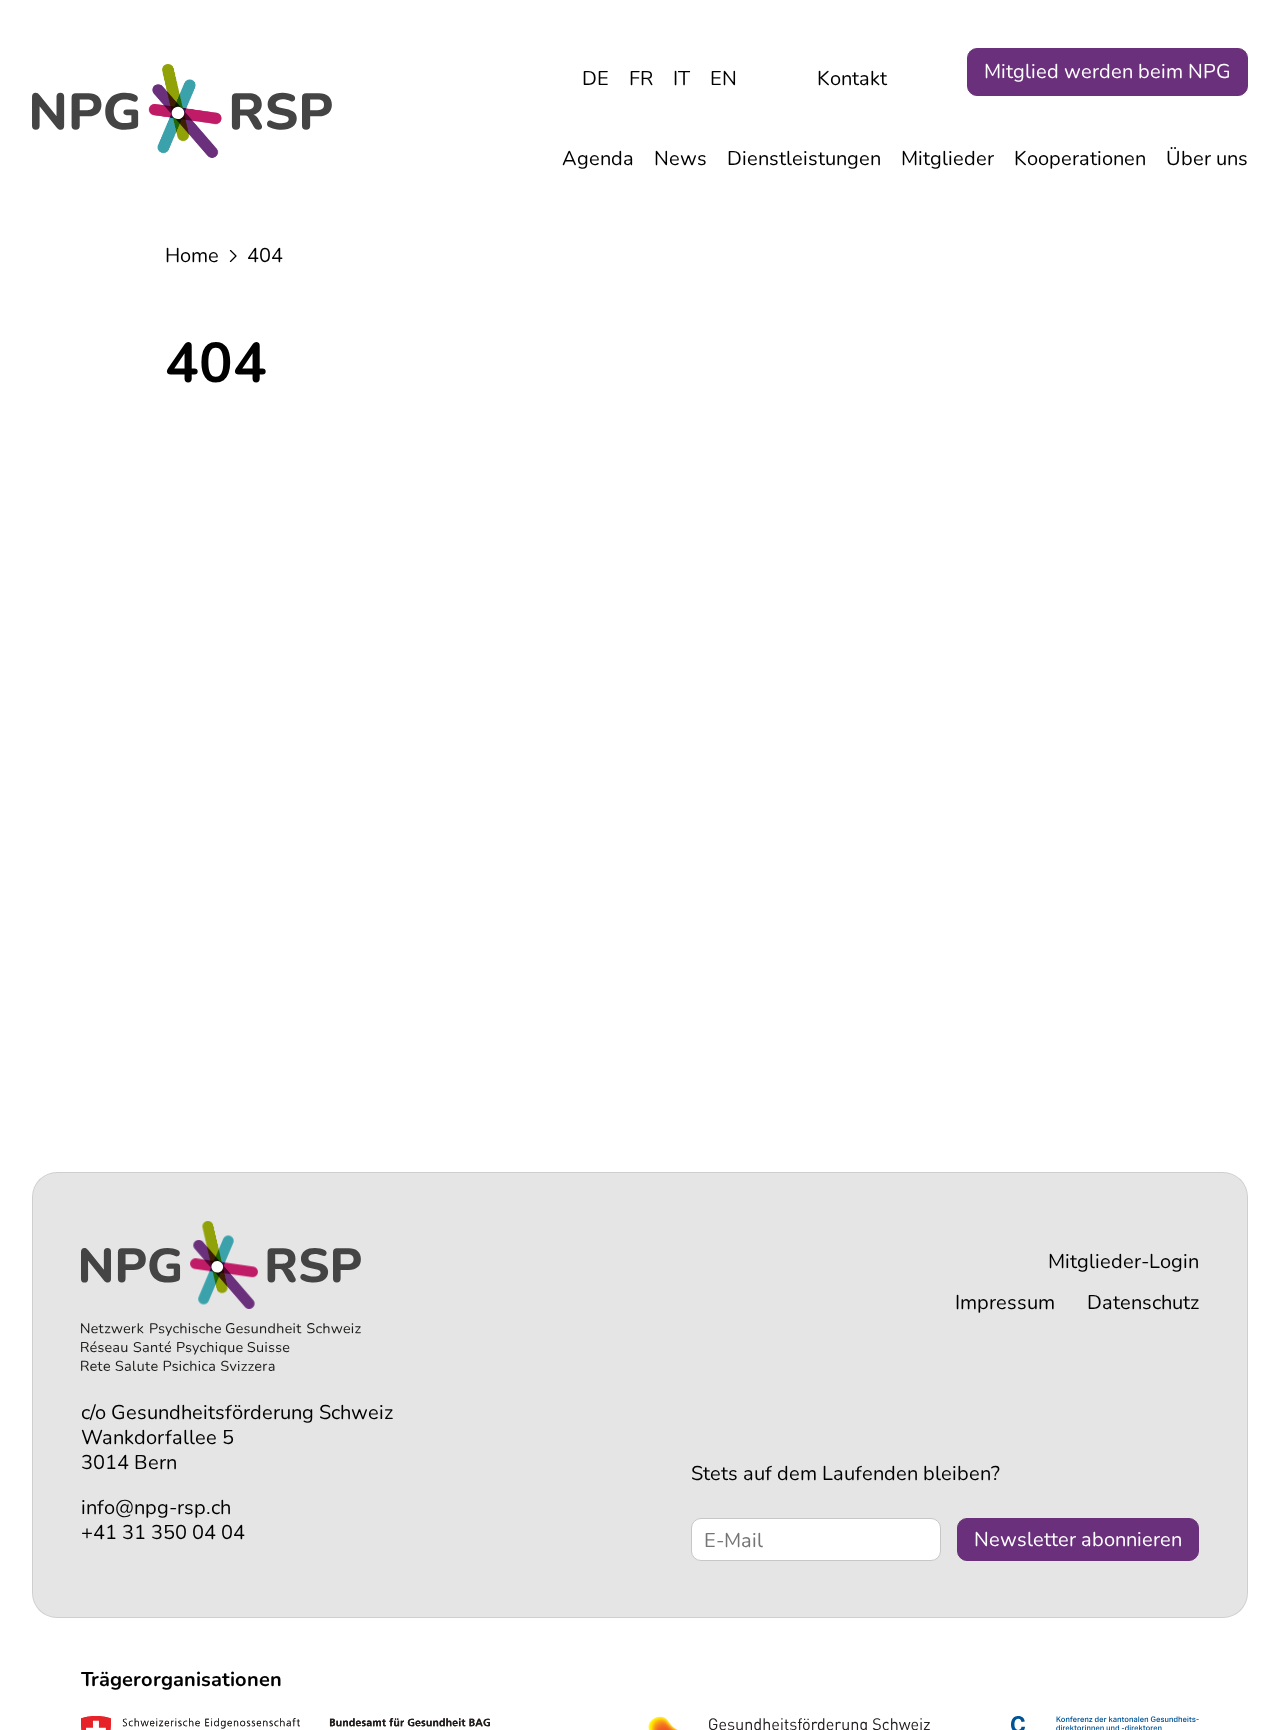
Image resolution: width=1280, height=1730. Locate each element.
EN (723, 78)
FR (641, 78)
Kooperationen (1080, 158)
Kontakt (852, 78)
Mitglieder (947, 158)
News (680, 158)
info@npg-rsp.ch (156, 1507)
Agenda (598, 158)
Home (192, 255)
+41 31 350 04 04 (163, 1532)
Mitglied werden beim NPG (1107, 71)
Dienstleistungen (804, 158)
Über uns (1207, 158)
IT (681, 78)
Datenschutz (1143, 1302)
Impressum (1005, 1302)
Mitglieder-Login (1123, 1261)
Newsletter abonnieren (1078, 1539)
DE (595, 78)
